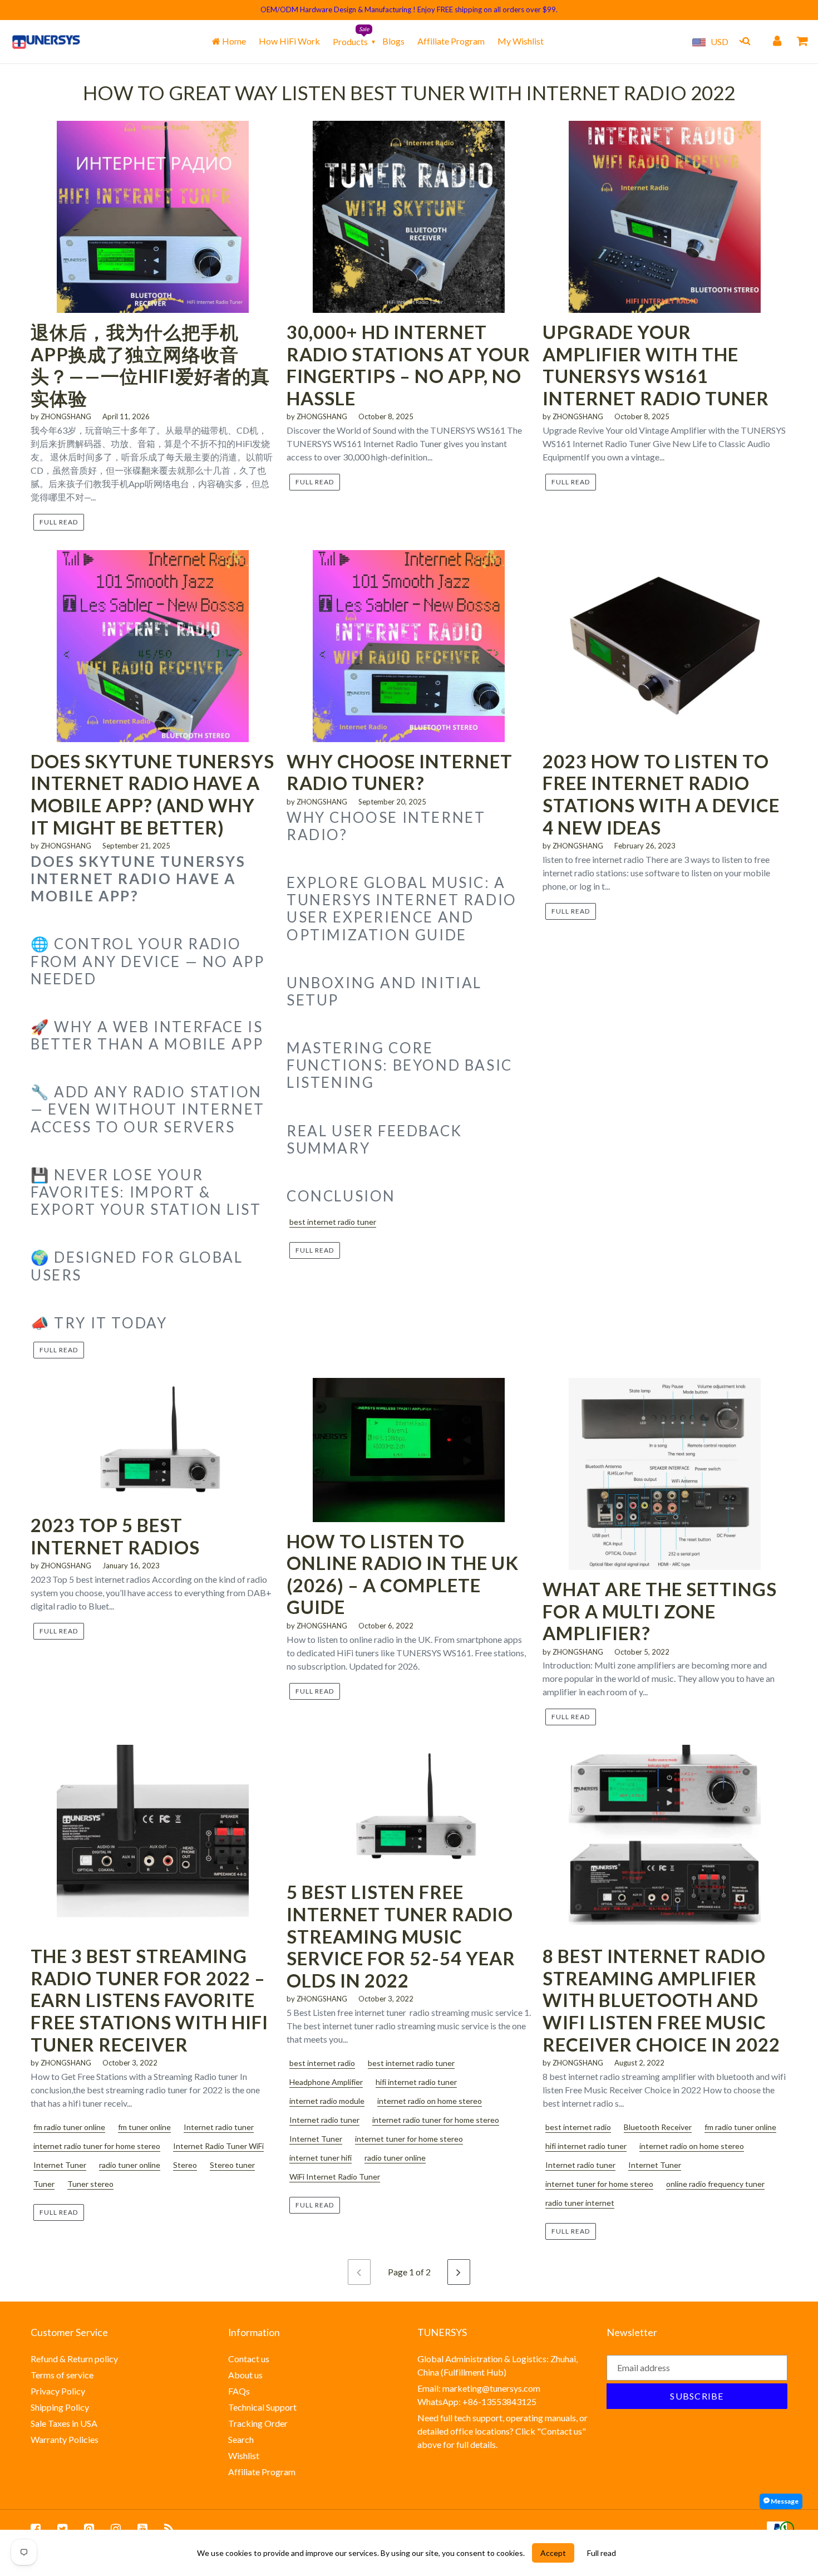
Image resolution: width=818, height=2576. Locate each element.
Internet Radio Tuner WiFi (218, 2146)
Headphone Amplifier (326, 2082)
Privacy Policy (58, 2391)
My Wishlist (521, 41)
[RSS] (169, 2529)
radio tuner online (130, 2165)
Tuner (44, 2184)
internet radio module (327, 2101)
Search (241, 2439)
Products (350, 41)
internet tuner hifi (321, 2158)
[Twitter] (62, 2529)
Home (233, 41)
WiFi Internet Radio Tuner (335, 2177)
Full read (59, 522)
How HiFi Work (289, 41)
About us (245, 2375)
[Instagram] (116, 2529)
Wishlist (244, 2455)
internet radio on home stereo (430, 2101)
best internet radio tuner (333, 1222)
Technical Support (262, 2407)
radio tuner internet (580, 2203)
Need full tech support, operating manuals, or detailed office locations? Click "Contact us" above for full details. (502, 2431)
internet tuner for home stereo (409, 2139)
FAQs (239, 2391)
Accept (553, 2553)
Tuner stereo (90, 2184)
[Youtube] (142, 2529)
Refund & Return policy (74, 2359)
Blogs (393, 41)
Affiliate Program (451, 41)
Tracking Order (258, 2423)
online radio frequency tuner (715, 2184)
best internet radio (322, 2063)
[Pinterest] (89, 2529)
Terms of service (62, 2375)
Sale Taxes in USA (64, 2423)
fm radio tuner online (69, 2127)
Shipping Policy (60, 2407)
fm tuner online (144, 2127)
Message (784, 2501)
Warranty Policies (65, 2439)
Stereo (185, 2165)
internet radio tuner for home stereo (97, 2146)
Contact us (249, 2359)
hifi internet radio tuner (416, 2082)
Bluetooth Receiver (658, 2127)
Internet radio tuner (219, 2127)
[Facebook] (36, 2529)
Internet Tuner (60, 2165)
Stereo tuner (232, 2165)
